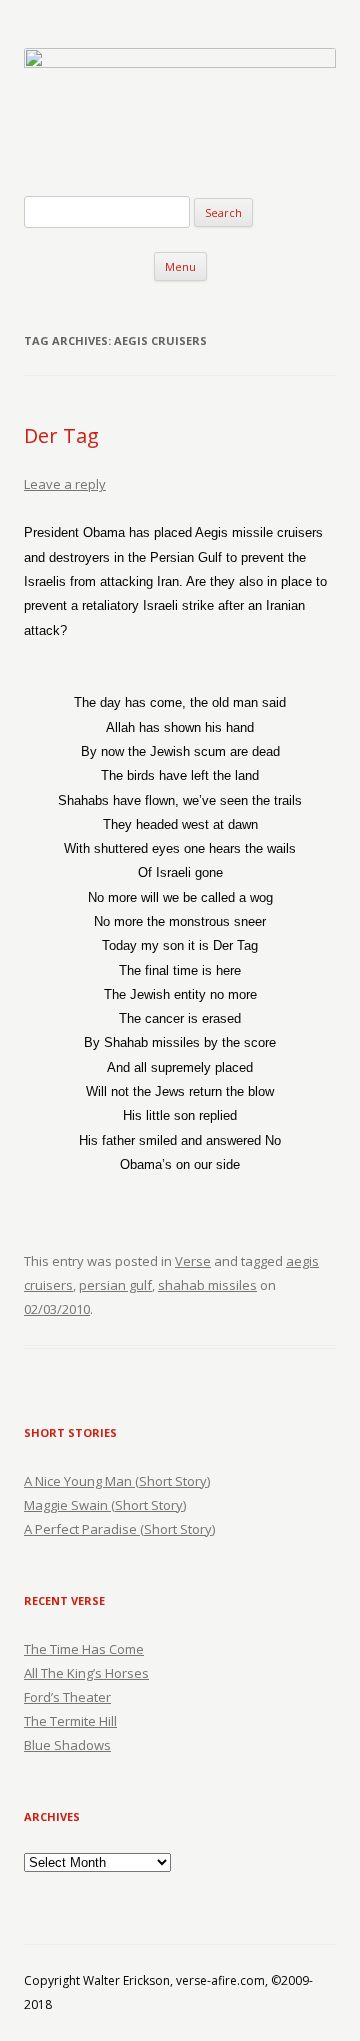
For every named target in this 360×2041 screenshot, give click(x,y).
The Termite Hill (70, 1721)
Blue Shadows (67, 1745)
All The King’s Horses (86, 1673)
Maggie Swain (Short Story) (105, 1505)
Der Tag (61, 435)
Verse (193, 1261)
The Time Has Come (84, 1649)
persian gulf (115, 1285)
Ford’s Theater (67, 1697)
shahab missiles (207, 1285)
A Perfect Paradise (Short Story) (119, 1529)
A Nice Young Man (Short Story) (117, 1481)
